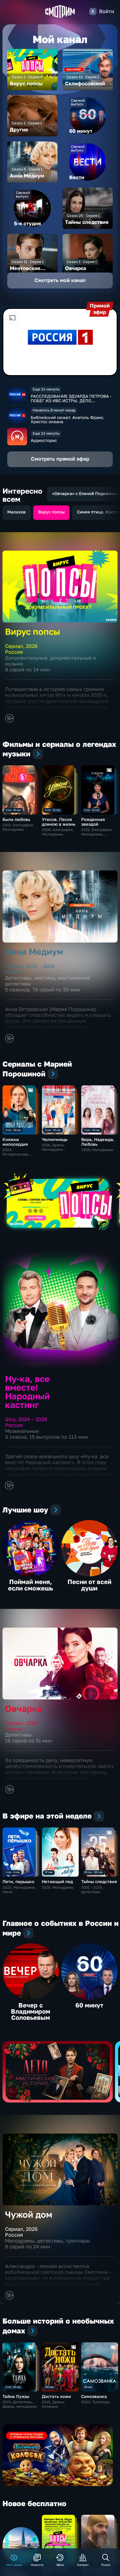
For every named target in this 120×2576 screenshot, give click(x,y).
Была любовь (16, 819)
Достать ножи (56, 2396)
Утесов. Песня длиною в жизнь (59, 822)
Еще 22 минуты (46, 389)
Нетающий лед (57, 1881)
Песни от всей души (89, 1585)
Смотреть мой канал (60, 280)
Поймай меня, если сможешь (31, 1585)
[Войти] (93, 11)
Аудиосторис (44, 440)
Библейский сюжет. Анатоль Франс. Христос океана (68, 419)
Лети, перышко (18, 1881)
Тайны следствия (99, 1881)
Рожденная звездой (93, 822)
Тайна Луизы (16, 2396)
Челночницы (55, 1139)
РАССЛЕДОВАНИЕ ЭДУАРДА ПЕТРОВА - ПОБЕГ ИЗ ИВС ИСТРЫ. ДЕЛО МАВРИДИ (71, 400)
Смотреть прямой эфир (60, 459)
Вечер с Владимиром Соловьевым (31, 2011)
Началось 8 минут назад (54, 410)
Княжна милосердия (15, 1142)
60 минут (89, 2005)
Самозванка (94, 2396)
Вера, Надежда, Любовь (98, 1142)
